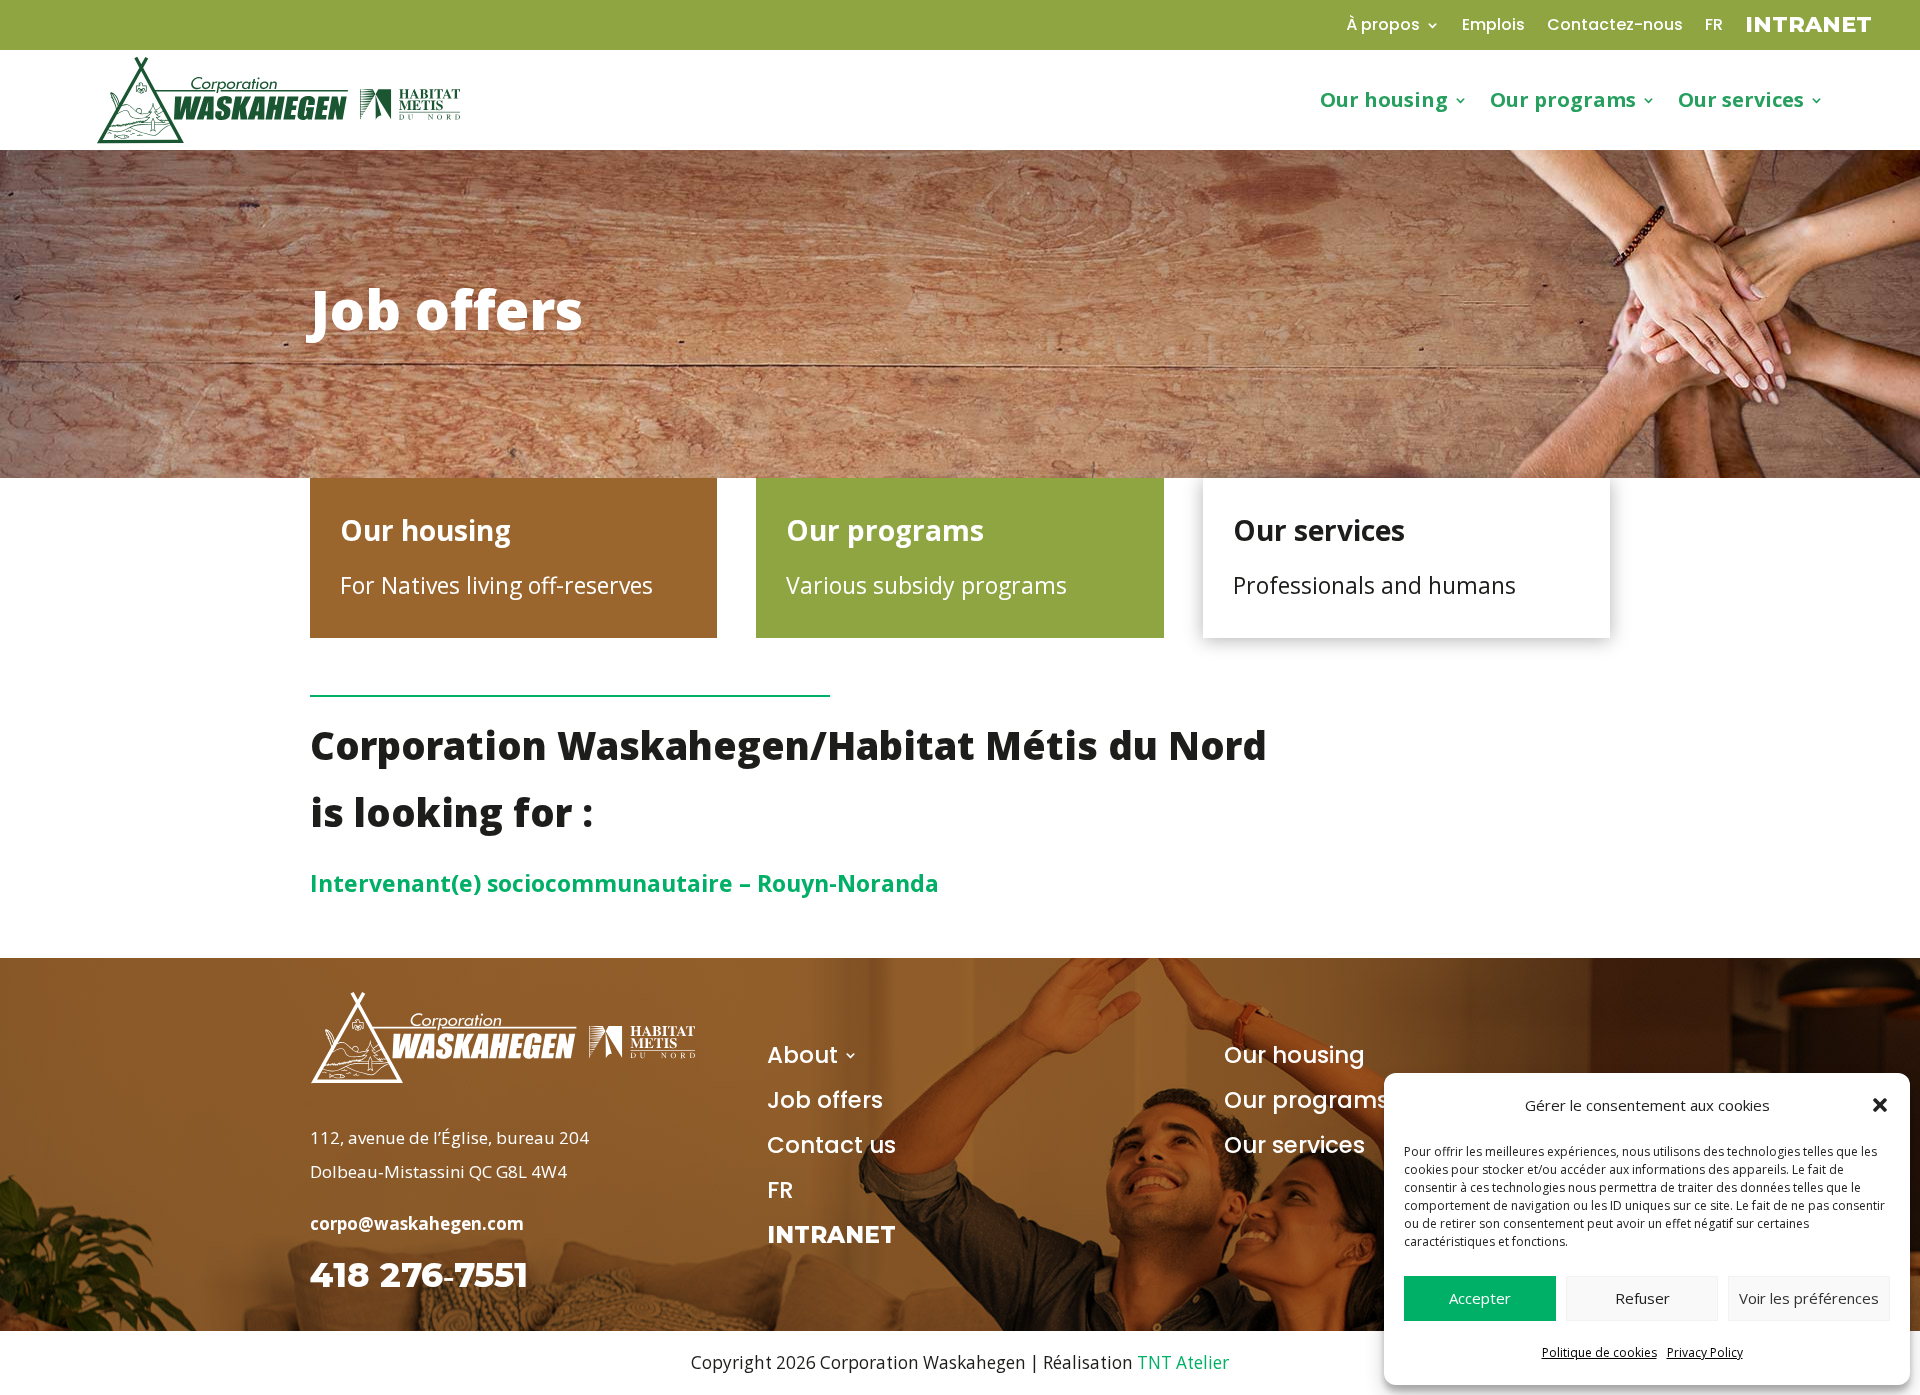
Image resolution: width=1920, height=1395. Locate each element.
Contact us (831, 1149)
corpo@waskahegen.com (417, 1223)
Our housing (1294, 1059)
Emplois (1493, 27)
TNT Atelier (1183, 1362)
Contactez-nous (1615, 27)
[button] (1880, 1105)
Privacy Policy (1705, 1352)
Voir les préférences (1809, 1298)
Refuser (1642, 1298)
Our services (1294, 1149)
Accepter (1480, 1298)
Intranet (1808, 28)
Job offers (825, 1104)
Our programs (1306, 1104)
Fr (1714, 27)
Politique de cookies (1599, 1352)
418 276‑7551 (419, 1275)
